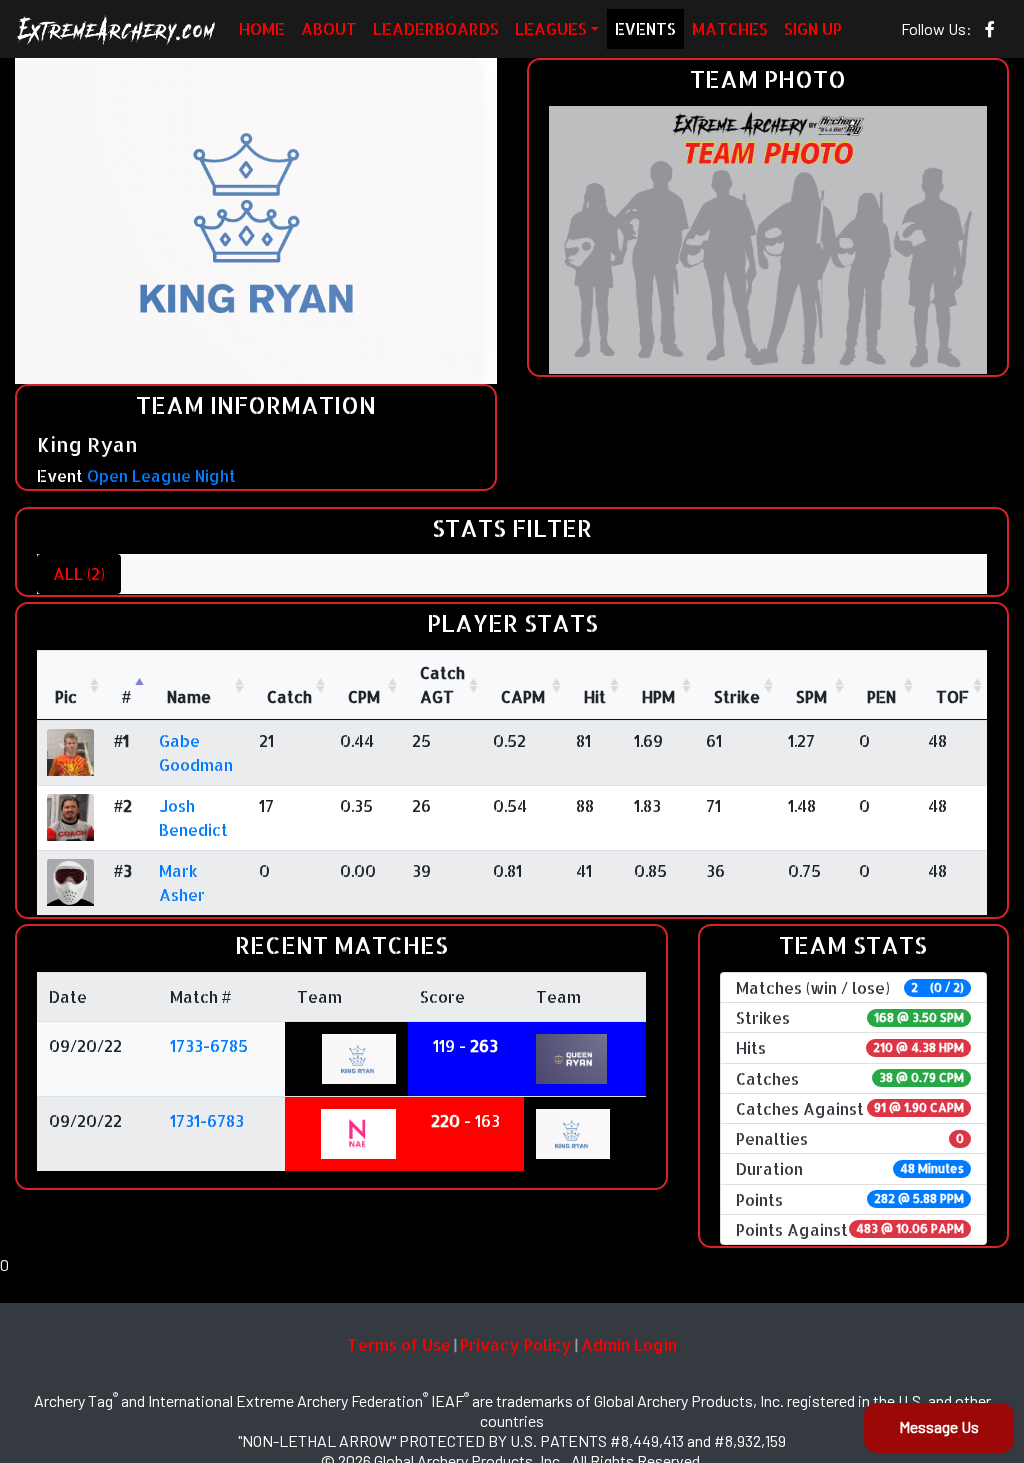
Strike (737, 696)
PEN (881, 696)
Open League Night (161, 475)
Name (189, 696)
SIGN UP (813, 28)
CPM (364, 696)
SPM (811, 696)
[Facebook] (990, 29)
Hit (595, 696)
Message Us (939, 1426)
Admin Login (629, 1344)
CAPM (523, 696)
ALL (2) (79, 573)
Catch (289, 696)
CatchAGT (442, 684)
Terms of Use (399, 1344)
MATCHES (730, 28)
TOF (952, 696)
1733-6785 (209, 1045)
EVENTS (645, 28)
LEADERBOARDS (436, 28)
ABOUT (329, 28)
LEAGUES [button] (551, 28)
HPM (658, 696)
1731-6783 (207, 1120)
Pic (66, 696)
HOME (262, 28)
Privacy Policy (516, 1344)
